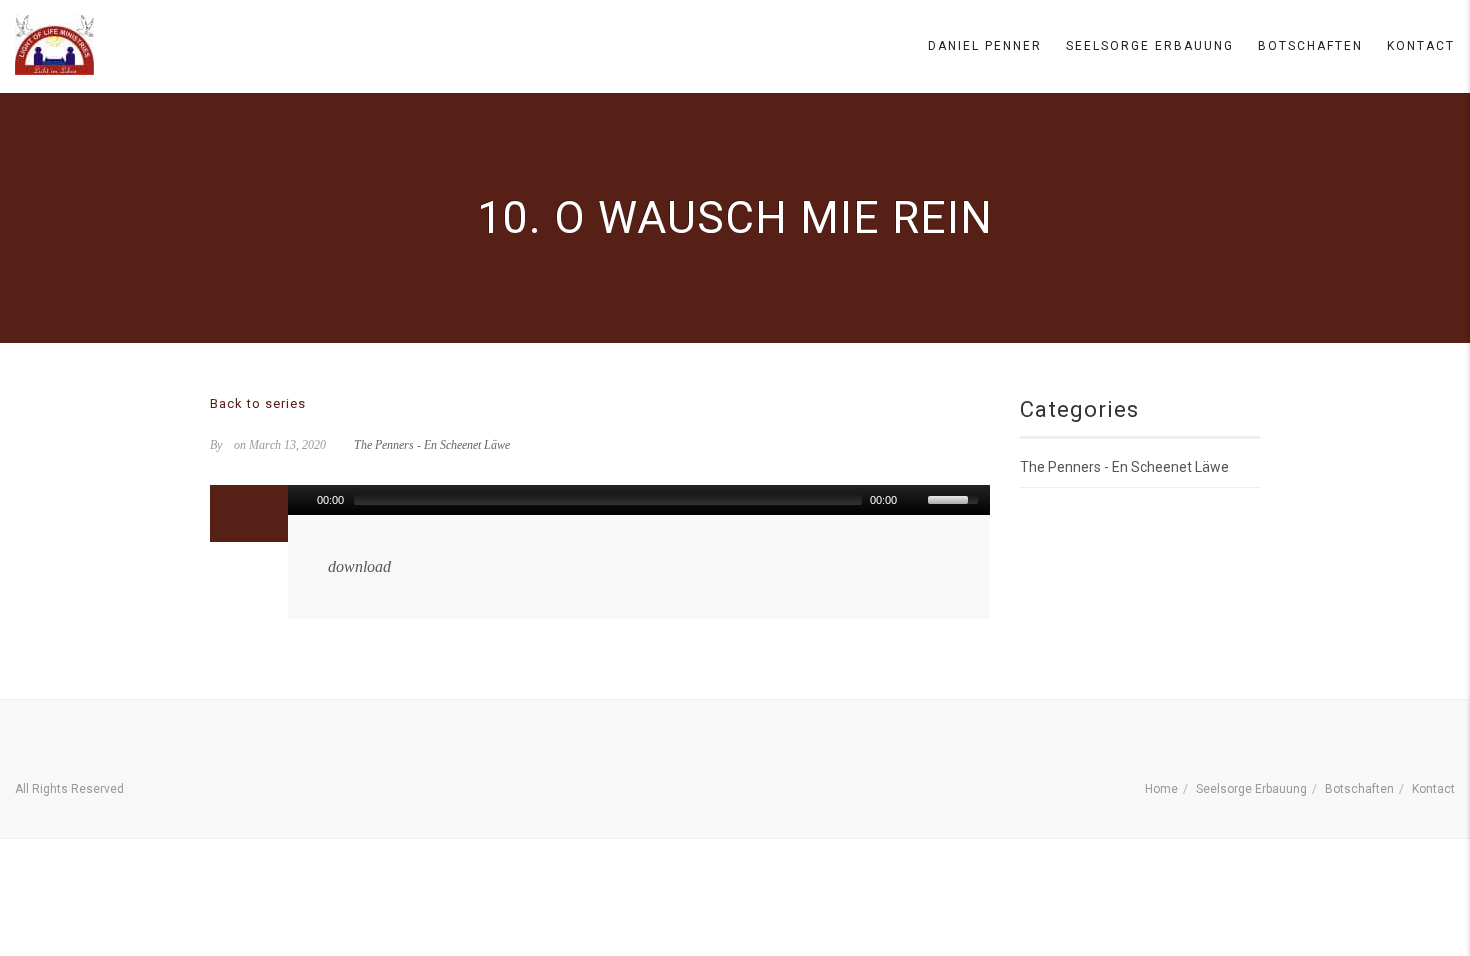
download (359, 566)
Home (1161, 789)
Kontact (1421, 46)
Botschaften (1310, 46)
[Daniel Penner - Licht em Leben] (54, 45)
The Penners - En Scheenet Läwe (432, 445)
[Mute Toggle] (915, 500)
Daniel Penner (985, 46)
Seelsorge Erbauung (1150, 46)
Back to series (258, 403)
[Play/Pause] (301, 500)
